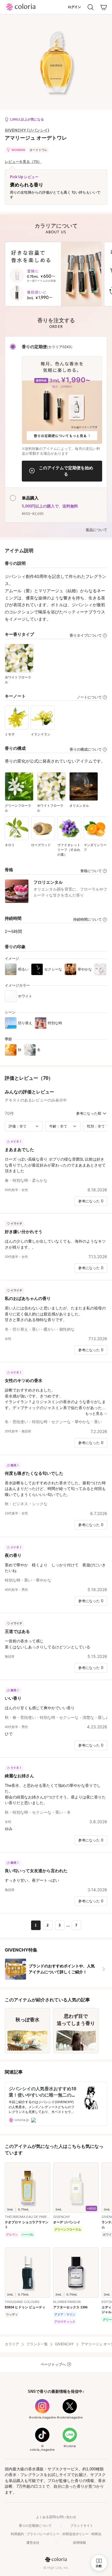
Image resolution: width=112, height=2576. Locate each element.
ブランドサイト (82, 2526)
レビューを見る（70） (23, 162)
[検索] (90, 7)
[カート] (104, 7)
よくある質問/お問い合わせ (56, 2517)
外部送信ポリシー (76, 2534)
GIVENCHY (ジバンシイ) (27, 130)
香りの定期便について (35, 2526)
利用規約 (17, 2534)
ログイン (74, 7)
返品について (96, 530)
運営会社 (33, 2543)
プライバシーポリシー (43, 2534)
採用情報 (79, 2543)
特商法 (96, 2534)
